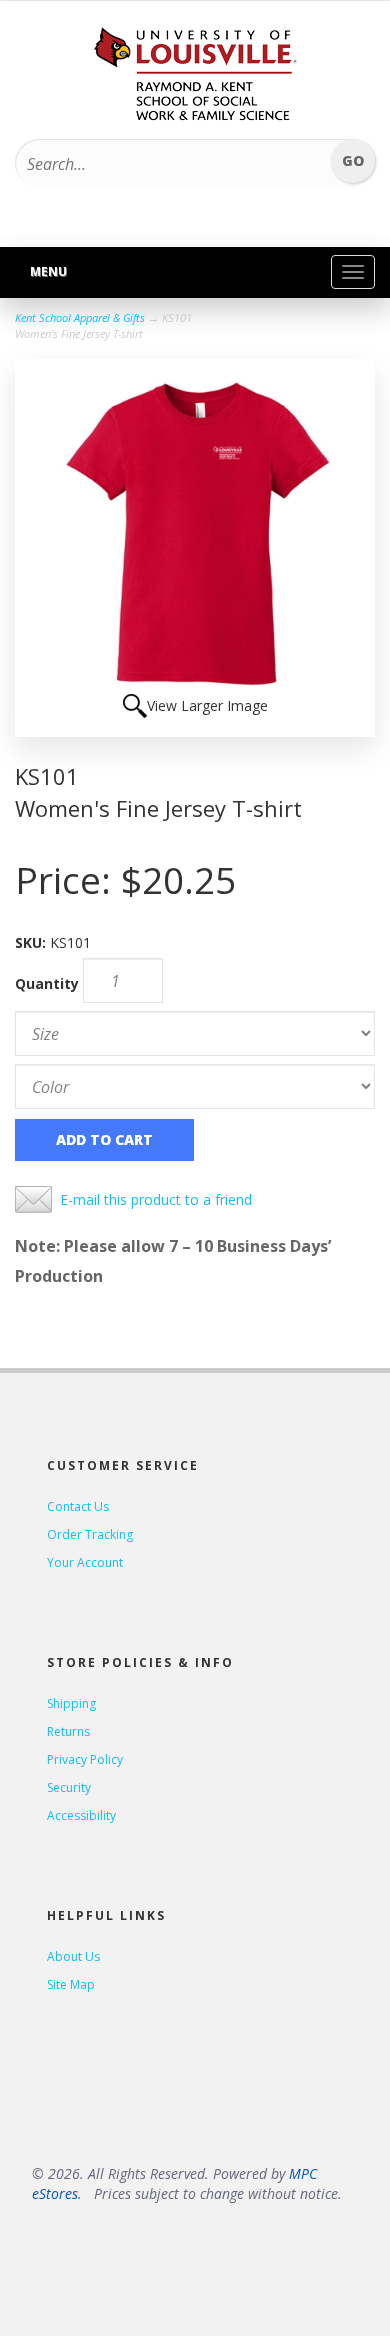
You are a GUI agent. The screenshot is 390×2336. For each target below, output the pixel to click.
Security (69, 1787)
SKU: (32, 942)
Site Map (71, 1984)
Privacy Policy (85, 1759)
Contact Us (78, 1506)
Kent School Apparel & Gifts (80, 317)
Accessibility (81, 1815)
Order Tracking (90, 1534)
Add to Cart (104, 1139)
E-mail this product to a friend (156, 1199)
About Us (73, 1956)
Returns (68, 1731)
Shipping (71, 1703)
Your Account (85, 1562)
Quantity (47, 983)
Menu (48, 271)
